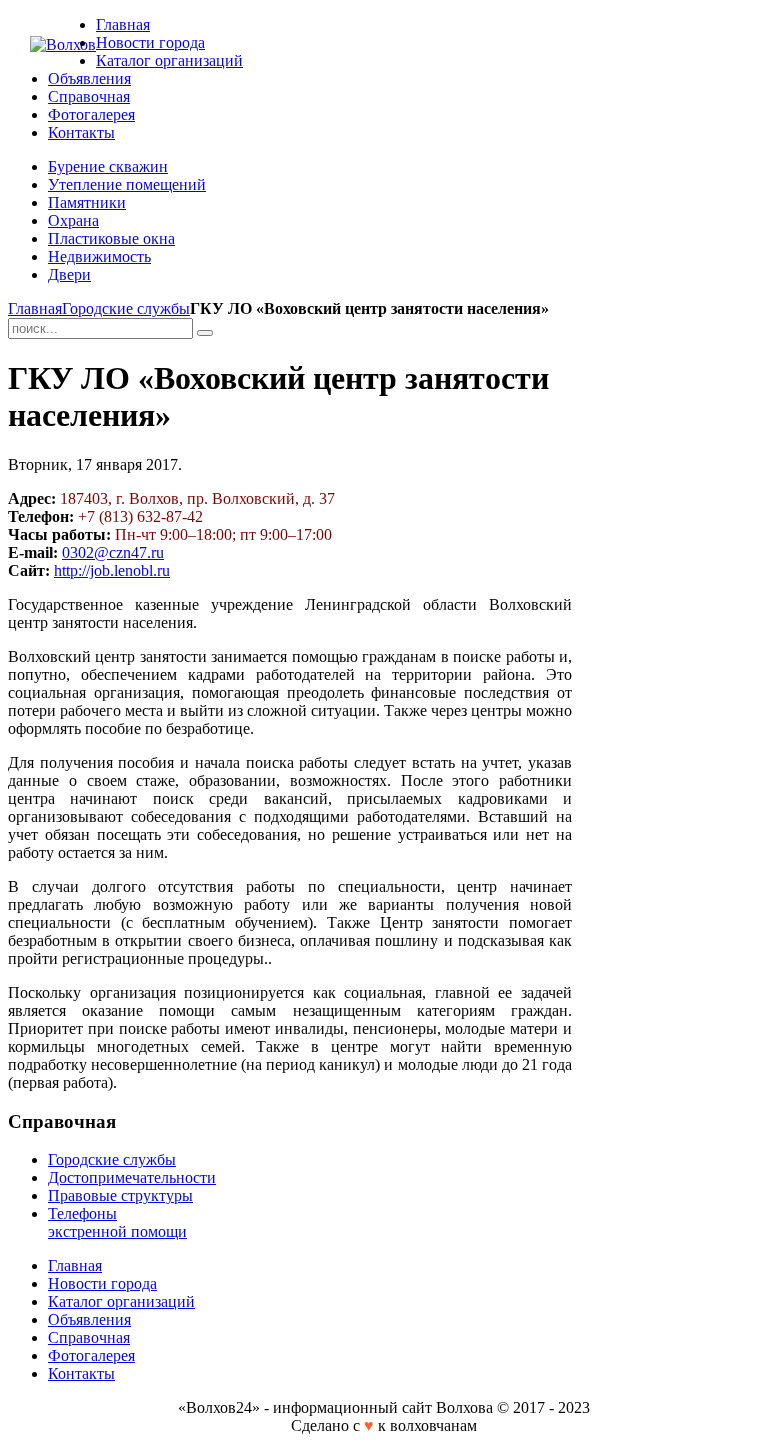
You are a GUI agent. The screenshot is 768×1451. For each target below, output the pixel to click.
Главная (35, 308)
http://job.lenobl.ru (112, 570)
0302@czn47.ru (113, 552)
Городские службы (126, 308)
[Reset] (205, 333)
